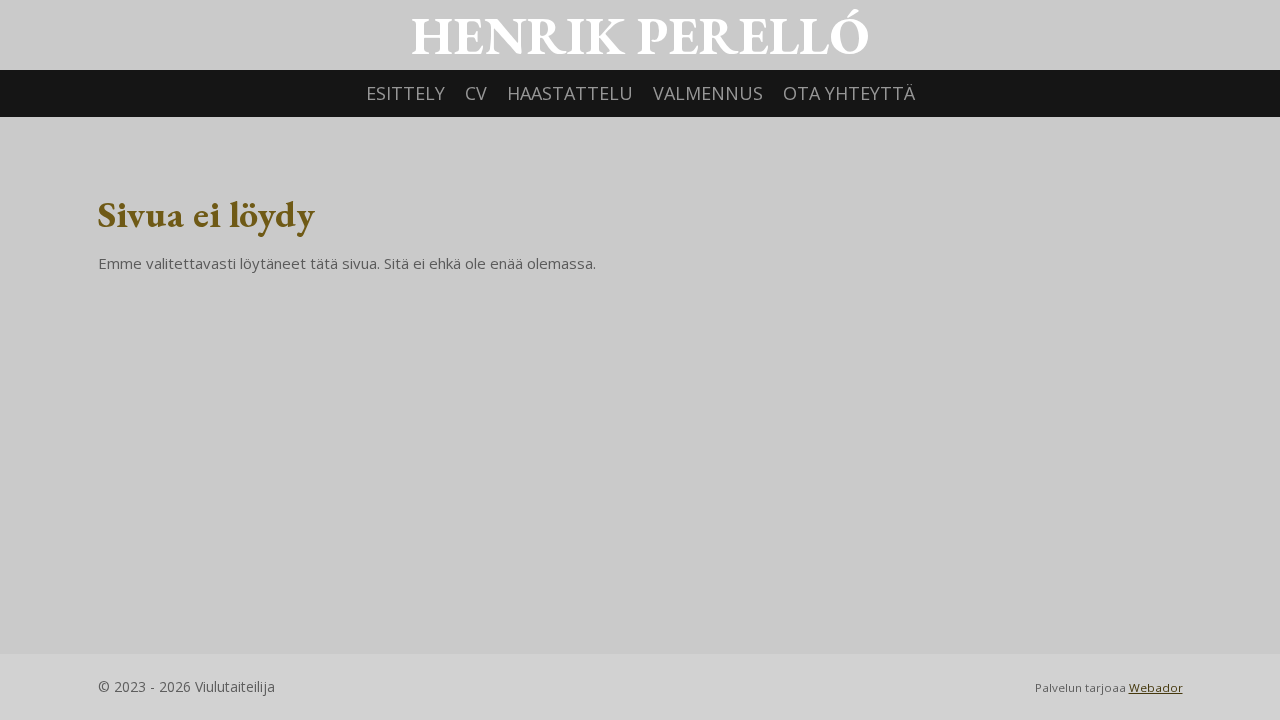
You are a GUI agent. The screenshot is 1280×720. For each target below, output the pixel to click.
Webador (1156, 687)
